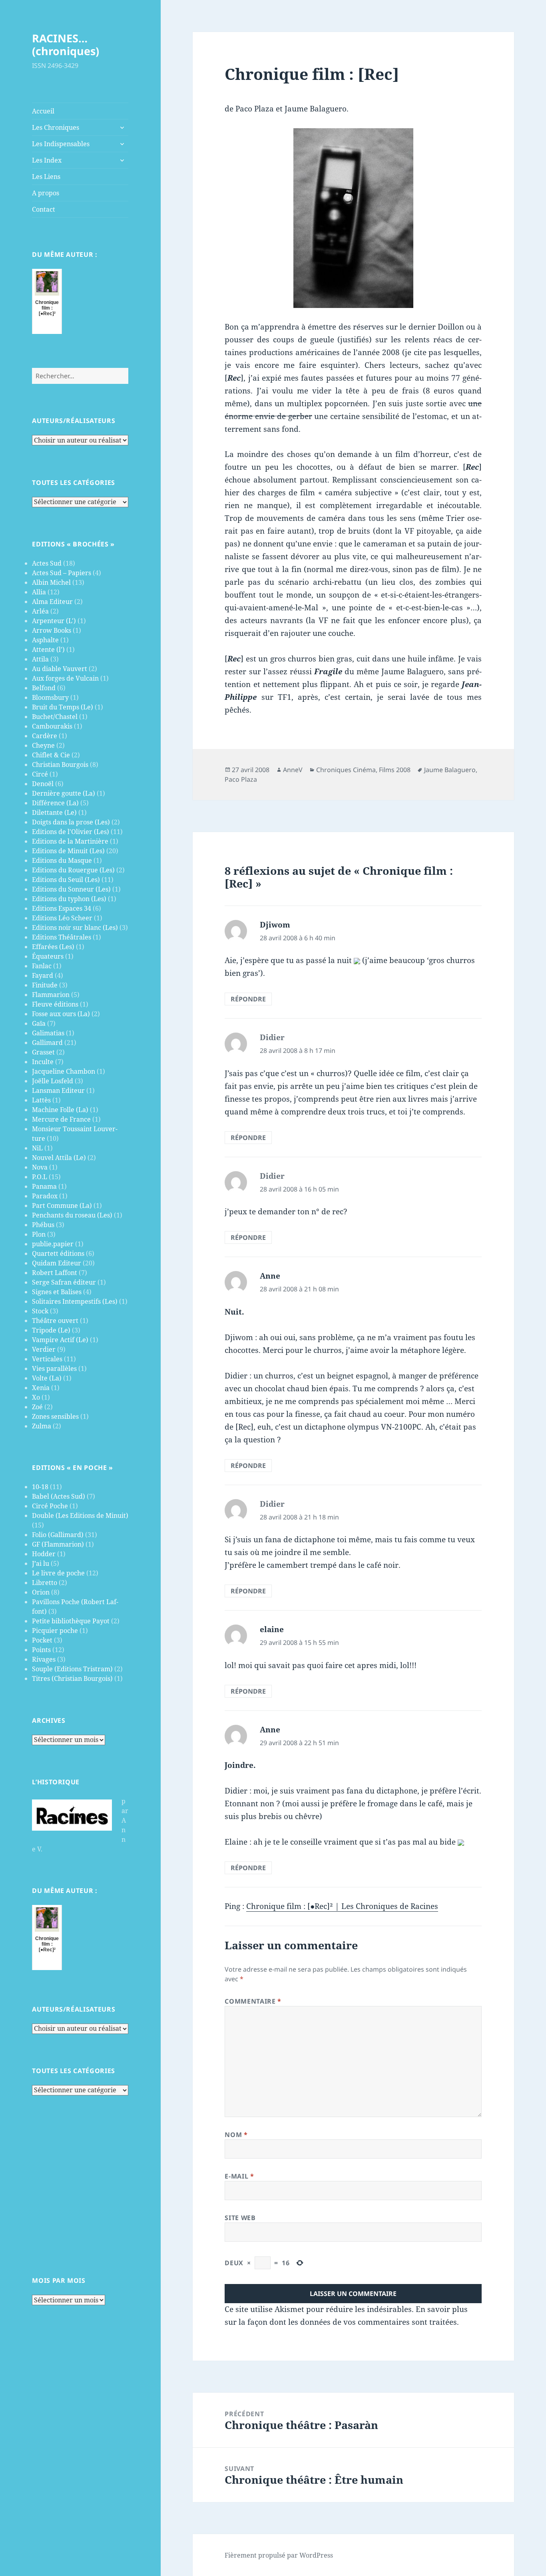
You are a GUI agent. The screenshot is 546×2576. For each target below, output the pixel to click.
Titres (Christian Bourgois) (72, 1678)
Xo (36, 1397)
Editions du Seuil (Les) (66, 880)
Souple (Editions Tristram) (72, 1669)
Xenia (41, 1388)
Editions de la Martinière (70, 841)
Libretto (45, 1583)
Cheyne (43, 745)
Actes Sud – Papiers (62, 573)
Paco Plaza (241, 779)
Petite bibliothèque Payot (71, 1621)
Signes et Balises (57, 1292)
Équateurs (48, 956)
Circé (40, 774)
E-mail (239, 2176)
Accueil (43, 111)
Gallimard (47, 1043)
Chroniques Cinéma (346, 770)
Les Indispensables (61, 144)
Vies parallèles (54, 1368)
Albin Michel (51, 582)
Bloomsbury (50, 697)
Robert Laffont (55, 1273)
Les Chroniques (56, 127)
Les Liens (46, 177)
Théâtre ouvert (55, 1321)
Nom (236, 2135)
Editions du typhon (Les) (69, 899)
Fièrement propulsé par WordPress (279, 2555)
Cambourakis (52, 726)
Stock (40, 1311)
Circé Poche (50, 1506)
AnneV (293, 770)
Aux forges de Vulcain (65, 678)
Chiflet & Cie (51, 755)
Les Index (47, 160)
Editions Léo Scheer (62, 918)
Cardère (45, 736)
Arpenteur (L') (54, 621)
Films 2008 (395, 770)
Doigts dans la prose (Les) (71, 822)
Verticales (47, 1359)
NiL (37, 1148)
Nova (40, 1167)
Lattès (41, 1100)
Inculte (43, 1062)
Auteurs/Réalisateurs (74, 421)
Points (41, 1650)
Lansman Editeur (58, 1090)
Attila (40, 659)
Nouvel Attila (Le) (59, 1158)
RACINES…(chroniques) (66, 45)
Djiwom (275, 925)
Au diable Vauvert (60, 669)
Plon (39, 1234)
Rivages (44, 1659)
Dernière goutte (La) (64, 793)
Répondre (248, 999)
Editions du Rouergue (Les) (73, 870)
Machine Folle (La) (60, 1110)
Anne (270, 1276)
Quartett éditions (58, 1253)
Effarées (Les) (53, 947)
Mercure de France (61, 1119)
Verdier (44, 1349)
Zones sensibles (55, 1416)
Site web (240, 2218)
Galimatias (48, 1033)
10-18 (40, 1487)
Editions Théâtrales (62, 937)
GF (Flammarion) (58, 1544)
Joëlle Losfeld (53, 1081)
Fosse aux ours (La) (61, 1014)
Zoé (37, 1407)
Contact (44, 209)
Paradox (45, 1196)
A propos (46, 193)
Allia (39, 592)
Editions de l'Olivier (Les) (71, 832)
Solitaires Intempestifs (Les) (75, 1301)
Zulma (42, 1426)
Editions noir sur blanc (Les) (75, 928)
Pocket (42, 1640)
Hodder (44, 1554)
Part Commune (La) (62, 1206)
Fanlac (42, 966)
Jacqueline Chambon (64, 1071)
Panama (44, 1186)
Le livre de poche (58, 1573)
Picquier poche (55, 1631)
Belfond (44, 688)
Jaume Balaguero (450, 770)
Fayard (43, 975)
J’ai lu (41, 1563)
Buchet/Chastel (55, 717)
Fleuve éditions (55, 1004)
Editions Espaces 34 (62, 908)
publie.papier (53, 1244)
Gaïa (39, 1023)
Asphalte (45, 640)
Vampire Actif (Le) (60, 1340)
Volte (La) (47, 1378)
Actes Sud (47, 563)
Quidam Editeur (57, 1263)
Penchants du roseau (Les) (72, 1215)
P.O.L (40, 1177)
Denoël (43, 784)
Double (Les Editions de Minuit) (80, 1515)
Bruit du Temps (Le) (63, 707)
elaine (272, 1629)
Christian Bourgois (60, 765)
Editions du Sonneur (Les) (71, 889)
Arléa (40, 611)
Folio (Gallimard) (58, 1535)
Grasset (43, 1052)
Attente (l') (48, 649)
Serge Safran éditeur (64, 1282)
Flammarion (51, 995)
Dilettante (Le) (54, 812)
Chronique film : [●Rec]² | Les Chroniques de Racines (342, 1906)
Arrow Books (52, 630)
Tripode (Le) (51, 1330)
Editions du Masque (62, 860)
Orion (41, 1592)
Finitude (45, 985)
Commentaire (253, 2001)
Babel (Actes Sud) (59, 1496)
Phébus (43, 1225)
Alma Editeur (52, 602)
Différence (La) (55, 803)
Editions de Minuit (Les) (68, 851)
